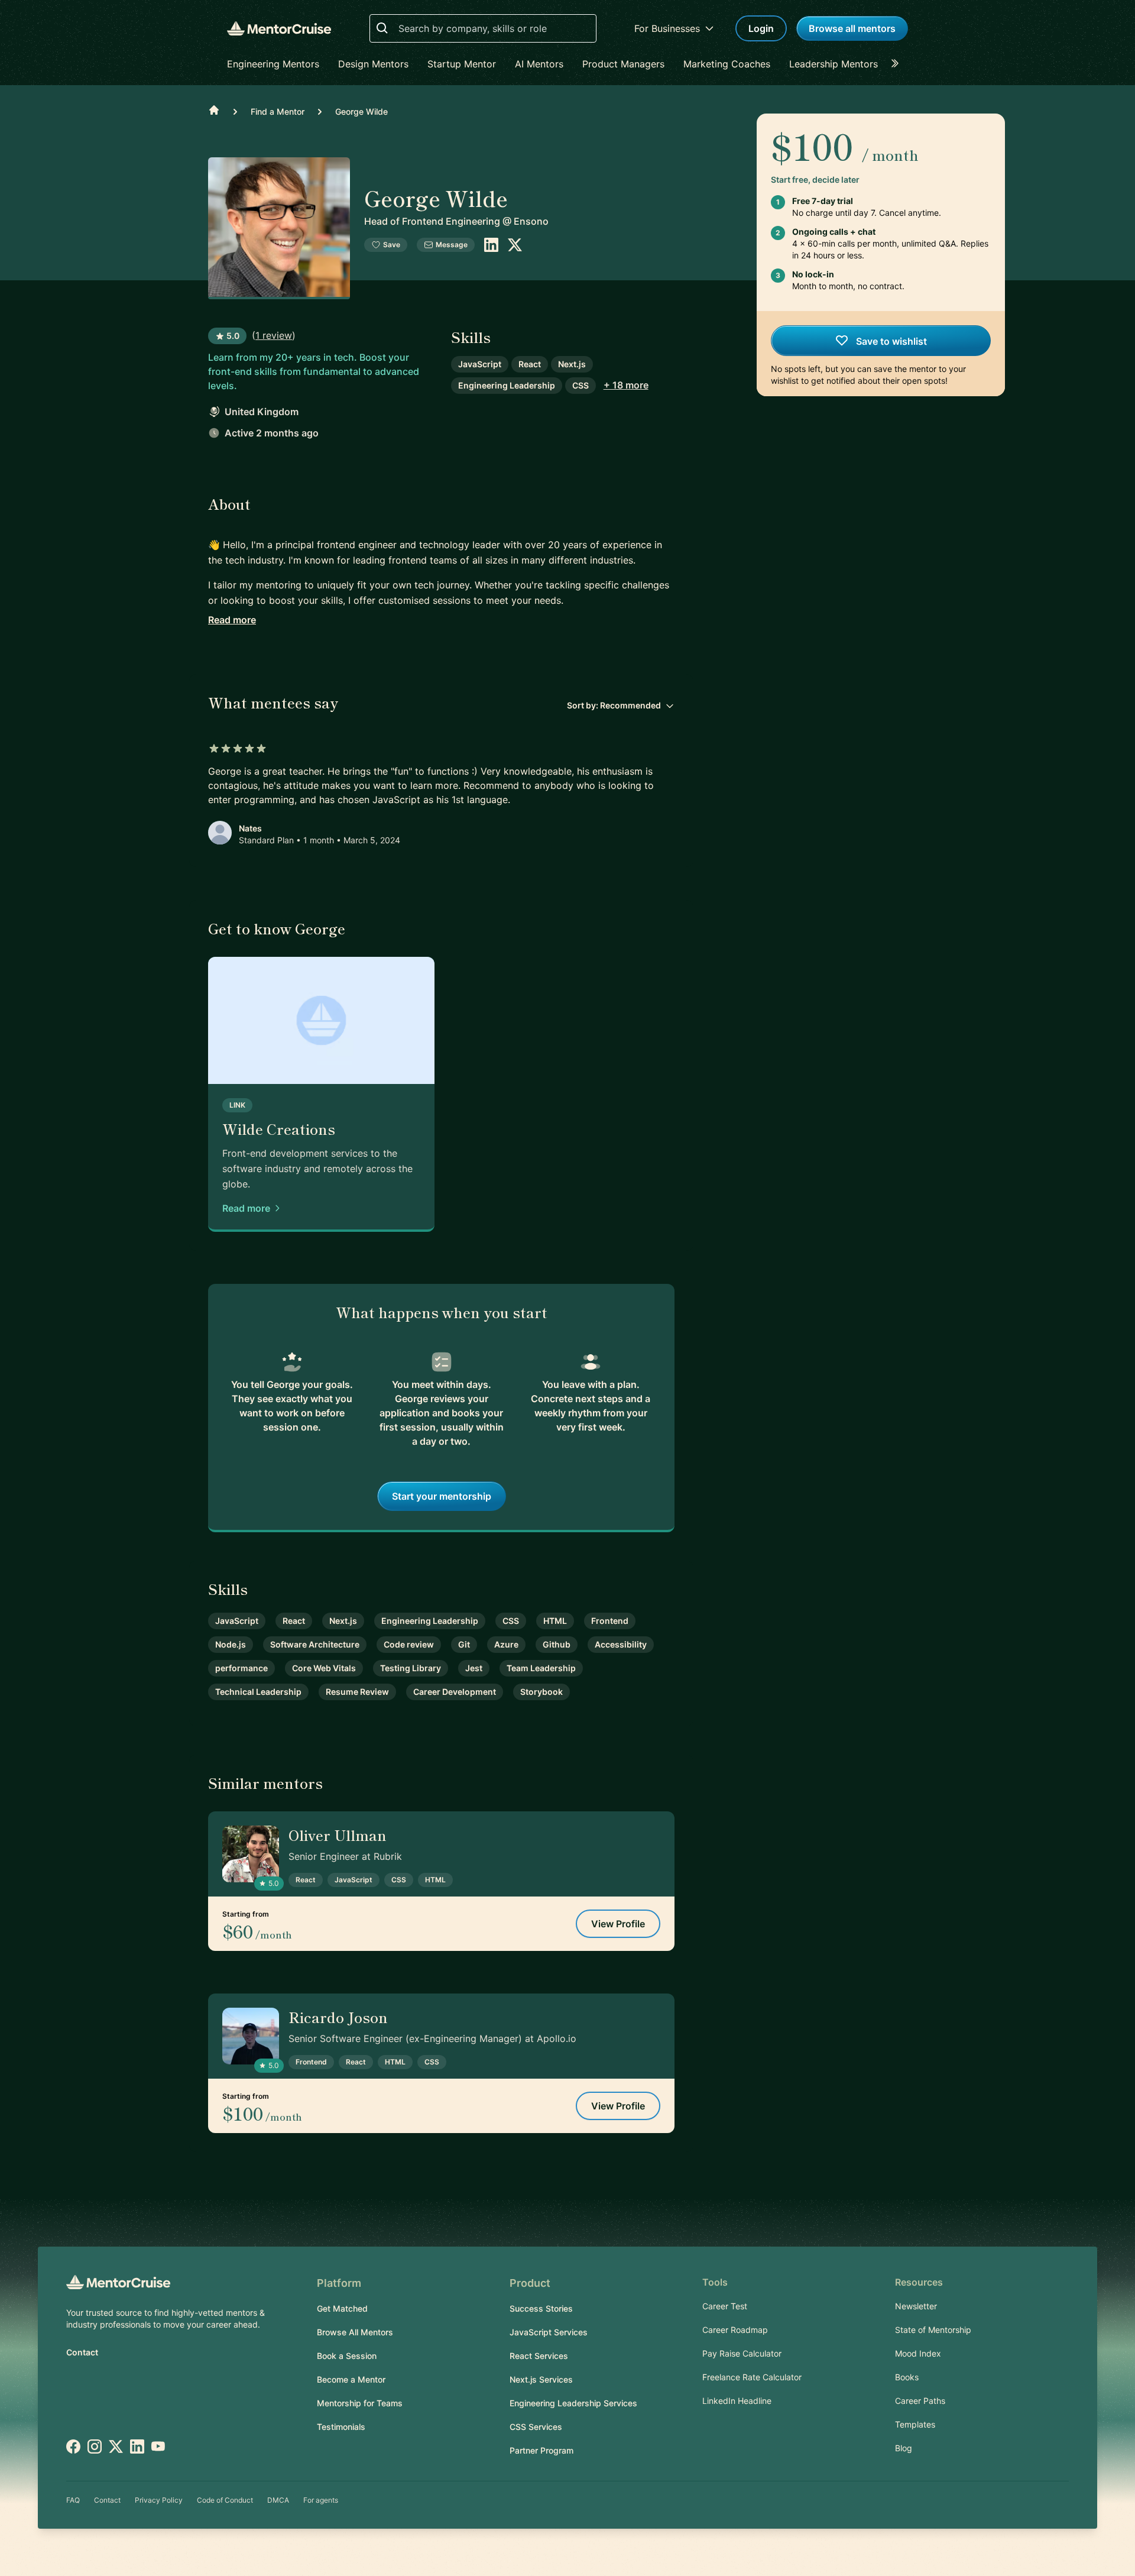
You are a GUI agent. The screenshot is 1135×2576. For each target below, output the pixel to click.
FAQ (73, 2500)
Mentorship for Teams (360, 2403)
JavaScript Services (549, 2332)
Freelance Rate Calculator (752, 2377)
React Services (539, 2356)
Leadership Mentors (834, 64)
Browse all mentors (852, 28)
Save (392, 245)
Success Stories (541, 2308)
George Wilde (361, 111)
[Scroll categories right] (899, 64)
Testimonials (341, 2427)
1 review (274, 335)
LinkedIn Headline (737, 2401)
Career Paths (920, 2401)
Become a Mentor (351, 2379)
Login (761, 28)
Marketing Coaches (727, 64)
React (530, 364)
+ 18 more (626, 385)
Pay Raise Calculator (742, 2353)
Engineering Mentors (273, 64)
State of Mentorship (933, 2330)
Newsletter (916, 2306)
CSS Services (536, 2427)
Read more (232, 620)
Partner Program (541, 2450)
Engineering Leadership (507, 385)
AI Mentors (539, 64)
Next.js (572, 364)
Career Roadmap (735, 2330)
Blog (904, 2448)
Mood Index (918, 2353)
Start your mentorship (442, 1496)
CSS (581, 385)
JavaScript (480, 364)
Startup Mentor (462, 64)
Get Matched (342, 2308)
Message (452, 245)
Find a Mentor (278, 111)
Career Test (725, 2306)
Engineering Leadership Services (573, 2403)
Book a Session (347, 2356)
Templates (915, 2424)
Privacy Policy (159, 2500)
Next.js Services (541, 2379)
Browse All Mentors (355, 2332)
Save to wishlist (890, 341)
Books (907, 2377)
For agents (321, 2500)
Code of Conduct (225, 2500)
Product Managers (623, 64)
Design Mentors (373, 64)
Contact (82, 2352)
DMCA (278, 2500)
